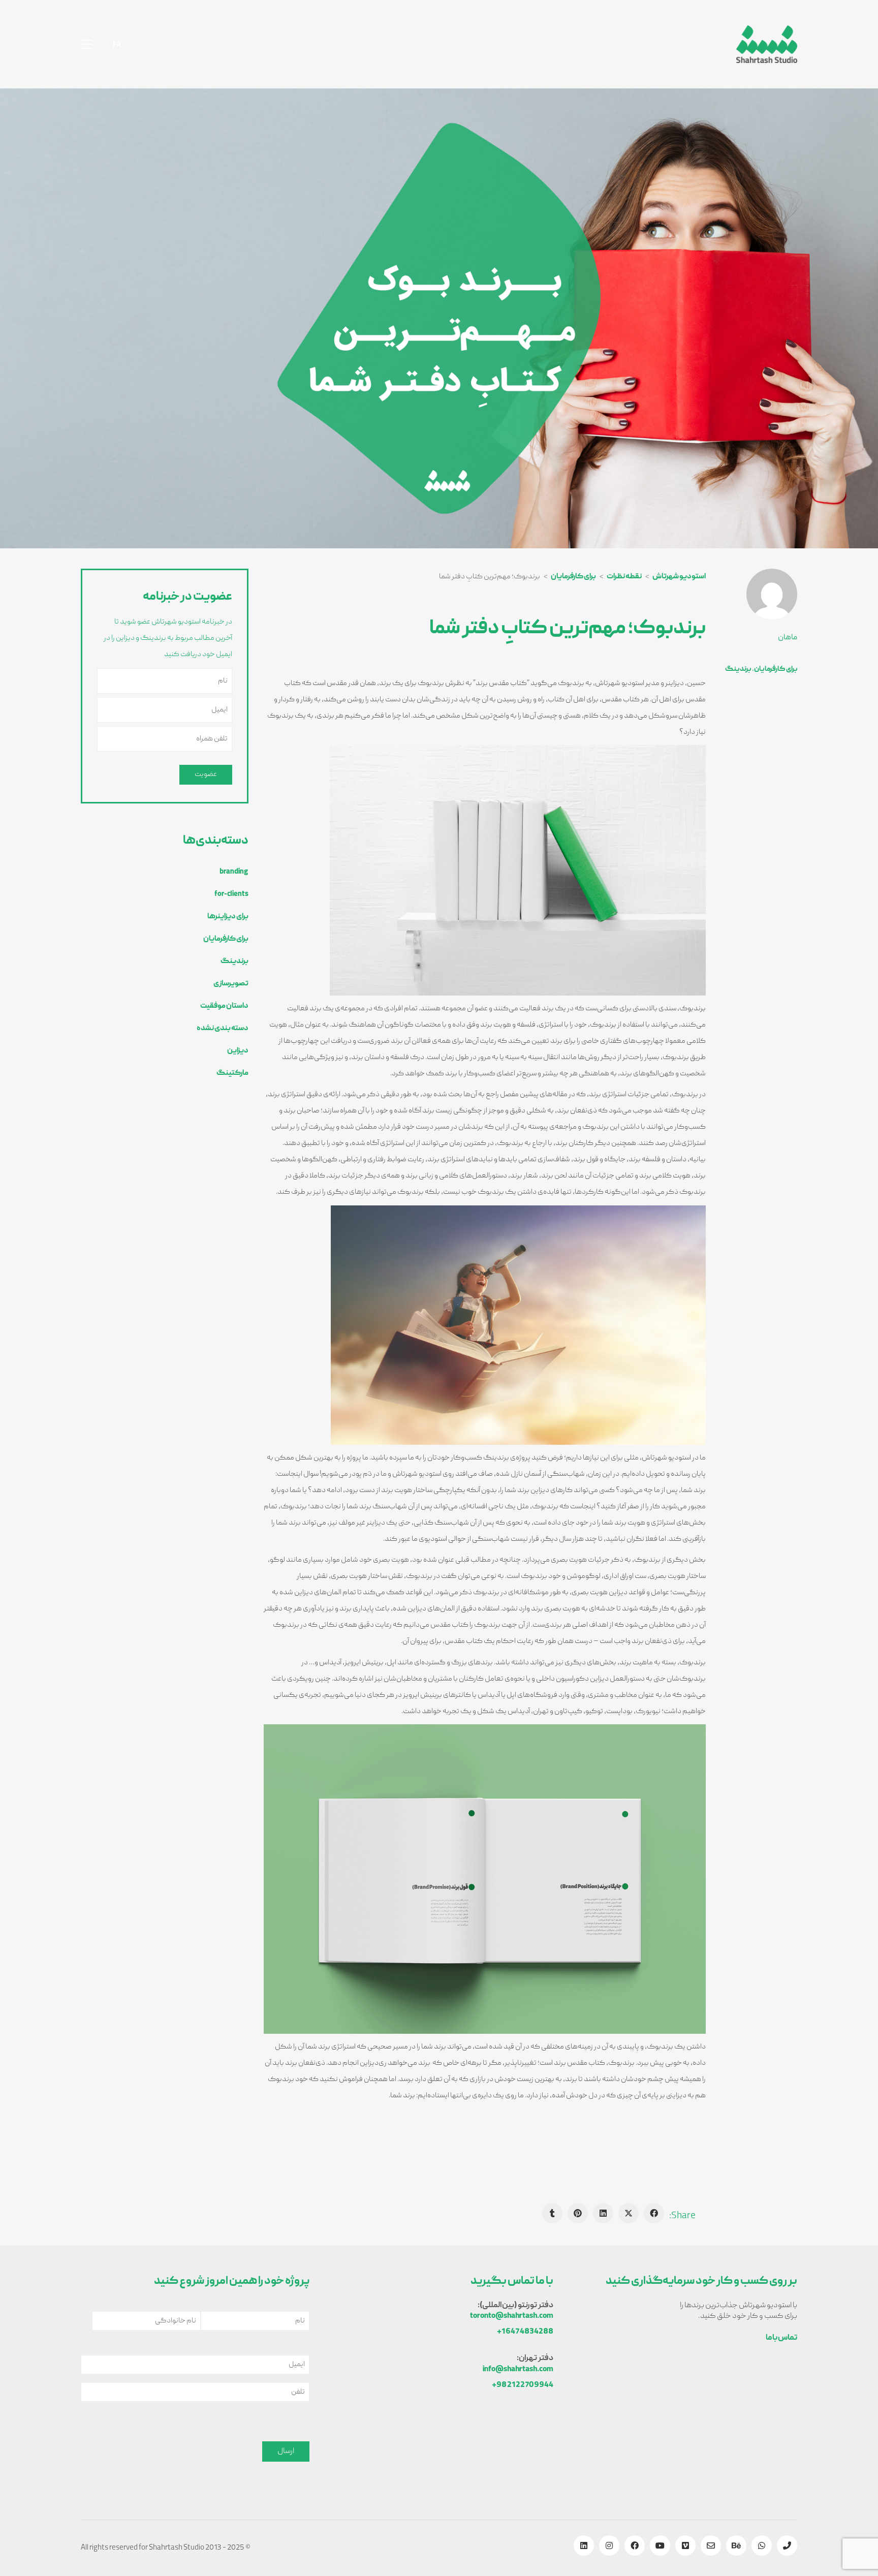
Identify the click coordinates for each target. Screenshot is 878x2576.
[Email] (711, 2546)
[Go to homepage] (767, 44)
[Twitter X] (629, 2213)
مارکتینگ (232, 1073)
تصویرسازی (231, 984)
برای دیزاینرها (228, 917)
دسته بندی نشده (223, 1029)
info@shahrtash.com (518, 2370)
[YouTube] (660, 2546)
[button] (87, 44)
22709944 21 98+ (523, 2386)
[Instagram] (609, 2546)
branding (234, 872)
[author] (772, 594)
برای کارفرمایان (776, 669)
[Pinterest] (578, 2213)
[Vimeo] (685, 2546)
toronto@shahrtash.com (512, 2317)
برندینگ (738, 669)
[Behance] (736, 2546)
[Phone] (787, 2546)
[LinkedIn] (603, 2213)
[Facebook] (654, 2213)
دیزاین (238, 1051)
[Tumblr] (552, 2213)
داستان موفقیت (224, 1006)
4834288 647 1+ (525, 2332)
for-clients (231, 894)
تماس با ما (781, 2338)
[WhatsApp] (762, 2546)
